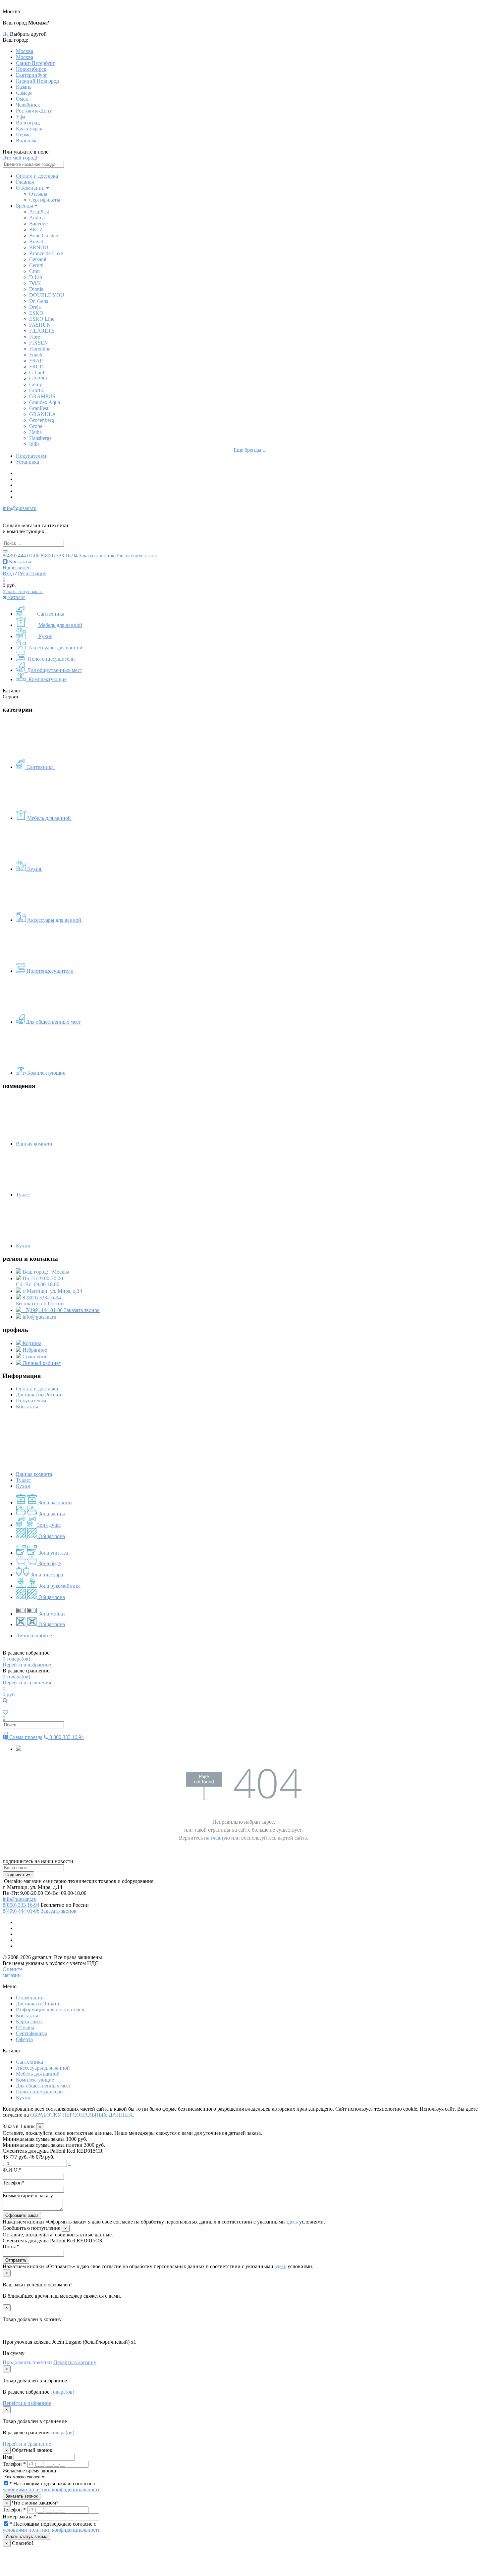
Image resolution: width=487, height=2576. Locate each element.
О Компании (31, 188)
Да (6, 34)
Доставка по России (39, 1395)
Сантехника (50, 614)
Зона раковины (55, 1502)
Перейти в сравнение (27, 2444)
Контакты (19, 562)
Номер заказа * (20, 2517)
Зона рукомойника (59, 1586)
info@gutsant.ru (20, 508)
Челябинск (28, 105)
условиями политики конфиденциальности (52, 2489)
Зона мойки (51, 1614)
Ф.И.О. (12, 2170)
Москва (25, 51)
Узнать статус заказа (136, 556)
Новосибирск (31, 69)
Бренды (25, 206)
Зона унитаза (53, 1553)
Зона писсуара (46, 1575)
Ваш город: (45, 1272)
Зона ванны (51, 1514)
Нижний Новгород (37, 81)
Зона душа (48, 1525)
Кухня (45, 636)
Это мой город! (20, 158)
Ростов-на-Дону (34, 111)
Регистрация (32, 573)
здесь (292, 2222)
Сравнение (34, 1357)
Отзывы (38, 194)
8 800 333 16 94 (66, 1737)
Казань (24, 87)
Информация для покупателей (50, 2010)
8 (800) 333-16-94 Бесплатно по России (40, 1301)
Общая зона (51, 1536)
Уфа (21, 117)
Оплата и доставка (37, 176)
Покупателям (31, 456)
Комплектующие (47, 679)
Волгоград (28, 123)
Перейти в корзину (75, 2362)
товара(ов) (16, 1659)
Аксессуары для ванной (55, 648)
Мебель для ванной (60, 625)
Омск (22, 99)
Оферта (24, 2039)
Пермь (23, 135)
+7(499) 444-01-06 (43, 1310)
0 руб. (9, 1694)
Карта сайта (29, 2021)
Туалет (24, 1195)
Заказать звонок (97, 556)
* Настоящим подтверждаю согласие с (52, 2486)
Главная (25, 182)
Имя (7, 2457)
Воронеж (26, 141)
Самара (24, 93)
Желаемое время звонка (29, 2471)
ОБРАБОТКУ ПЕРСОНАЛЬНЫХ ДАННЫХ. (82, 2115)
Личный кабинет (41, 1363)
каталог (16, 597)
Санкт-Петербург (35, 63)
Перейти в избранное (27, 1665)
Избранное (34, 1350)
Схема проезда (25, 1737)
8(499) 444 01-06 (21, 556)
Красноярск (29, 129)
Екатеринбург (32, 75)
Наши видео (17, 567)
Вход (8, 573)
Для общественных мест (54, 670)
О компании (30, 1998)
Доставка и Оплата (37, 2004)
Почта (11, 2247)
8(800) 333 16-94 (59, 556)
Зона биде (49, 1563)
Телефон (14, 2183)
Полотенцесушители (51, 659)
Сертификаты (45, 200)
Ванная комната (35, 1144)
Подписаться (18, 1875)
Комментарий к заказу (28, 2196)
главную (220, 1838)
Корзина (31, 1343)
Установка (27, 462)
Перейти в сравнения (27, 1683)
